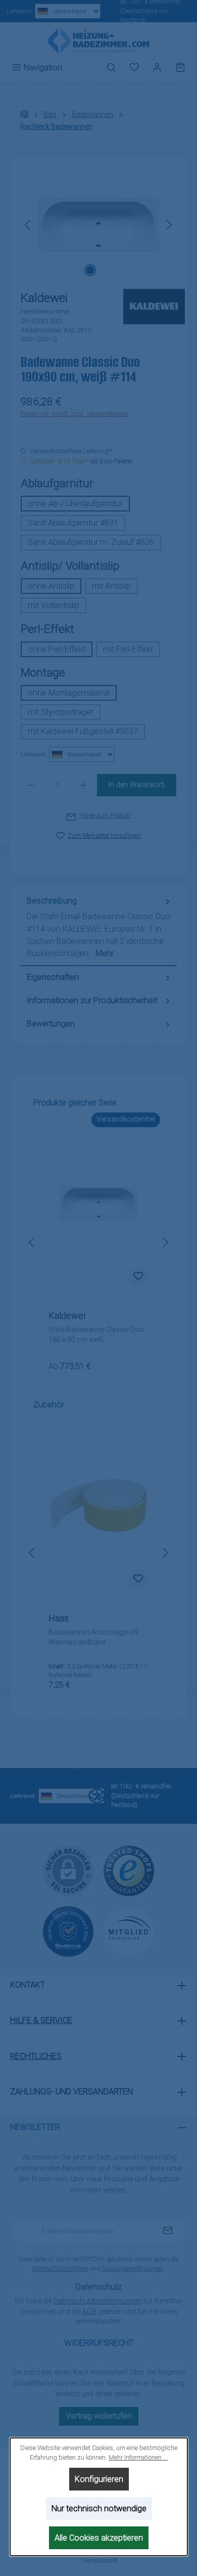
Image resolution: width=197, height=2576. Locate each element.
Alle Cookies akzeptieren (99, 2538)
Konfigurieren (98, 2479)
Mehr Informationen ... (138, 2457)
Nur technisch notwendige (98, 2508)
